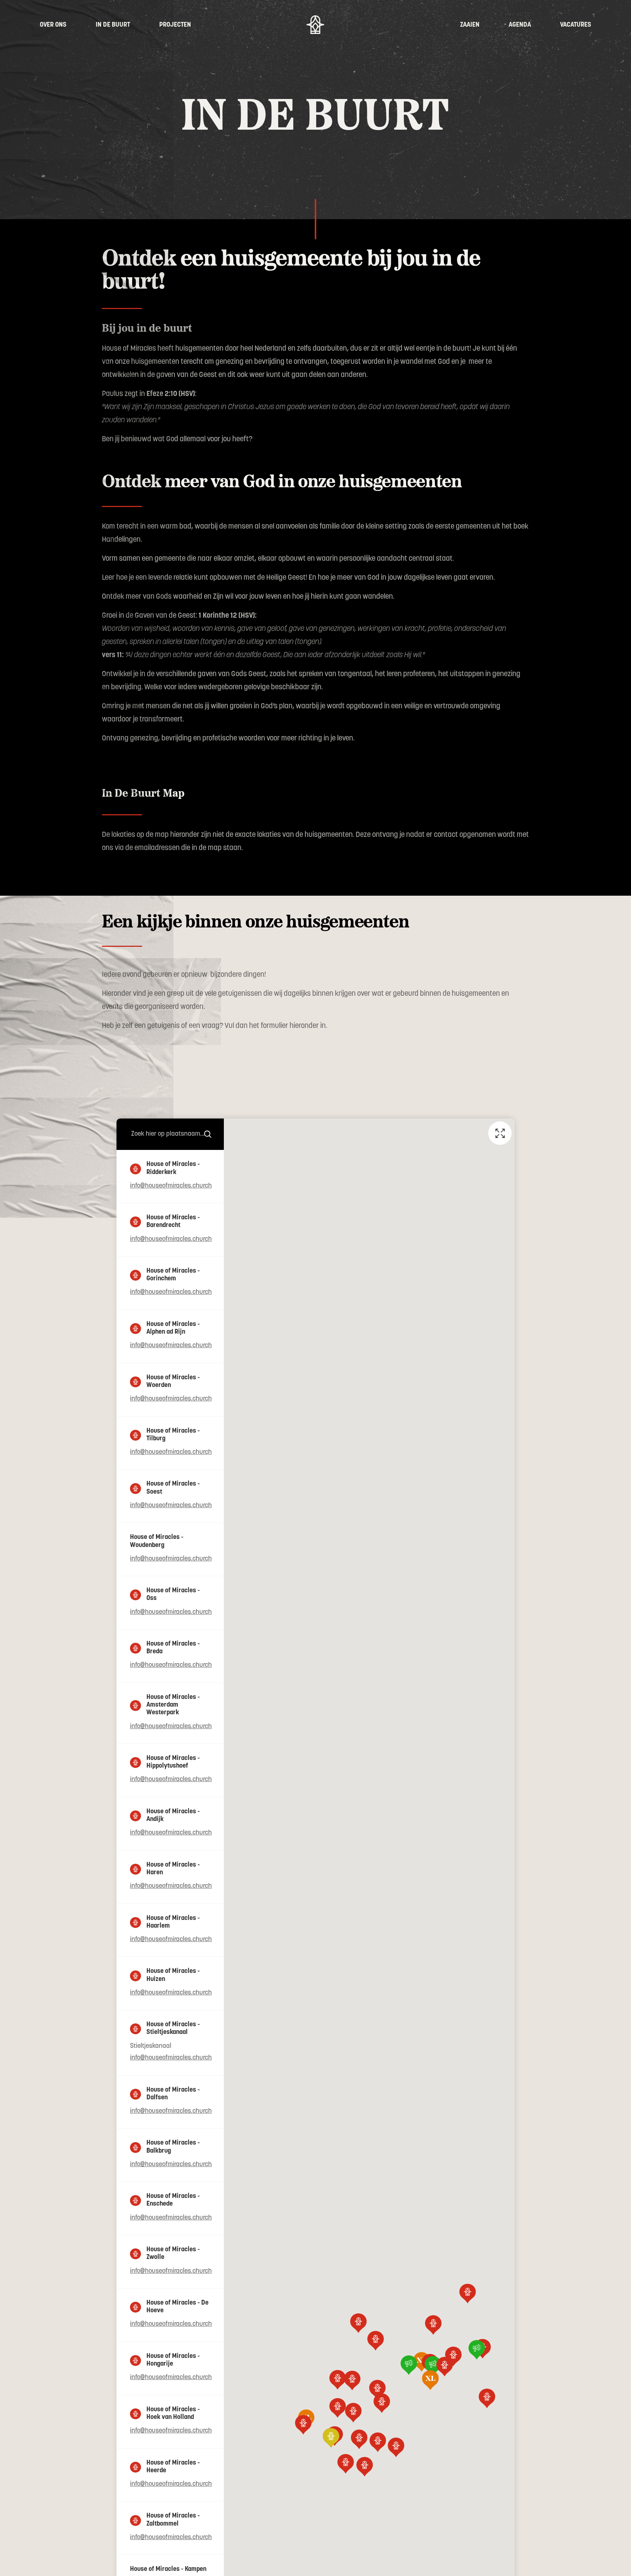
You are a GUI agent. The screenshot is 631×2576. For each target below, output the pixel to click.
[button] (359, 2439)
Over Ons (53, 25)
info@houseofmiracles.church (171, 1186)
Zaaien (470, 25)
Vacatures (576, 25)
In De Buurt (113, 25)
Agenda (520, 25)
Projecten (175, 25)
